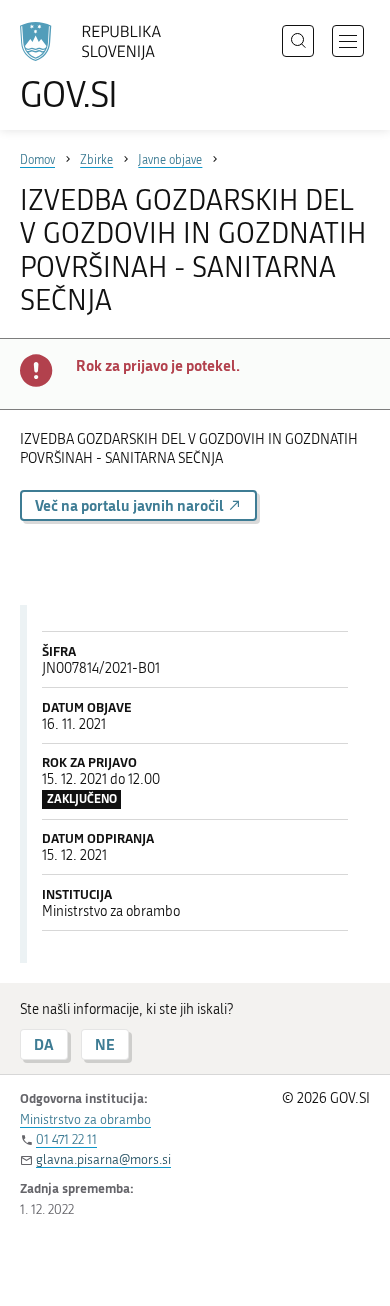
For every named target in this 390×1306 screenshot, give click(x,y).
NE (105, 1044)
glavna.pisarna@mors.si (103, 1159)
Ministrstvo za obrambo (85, 1119)
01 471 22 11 (66, 1139)
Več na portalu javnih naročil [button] (131, 505)
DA (44, 1044)
